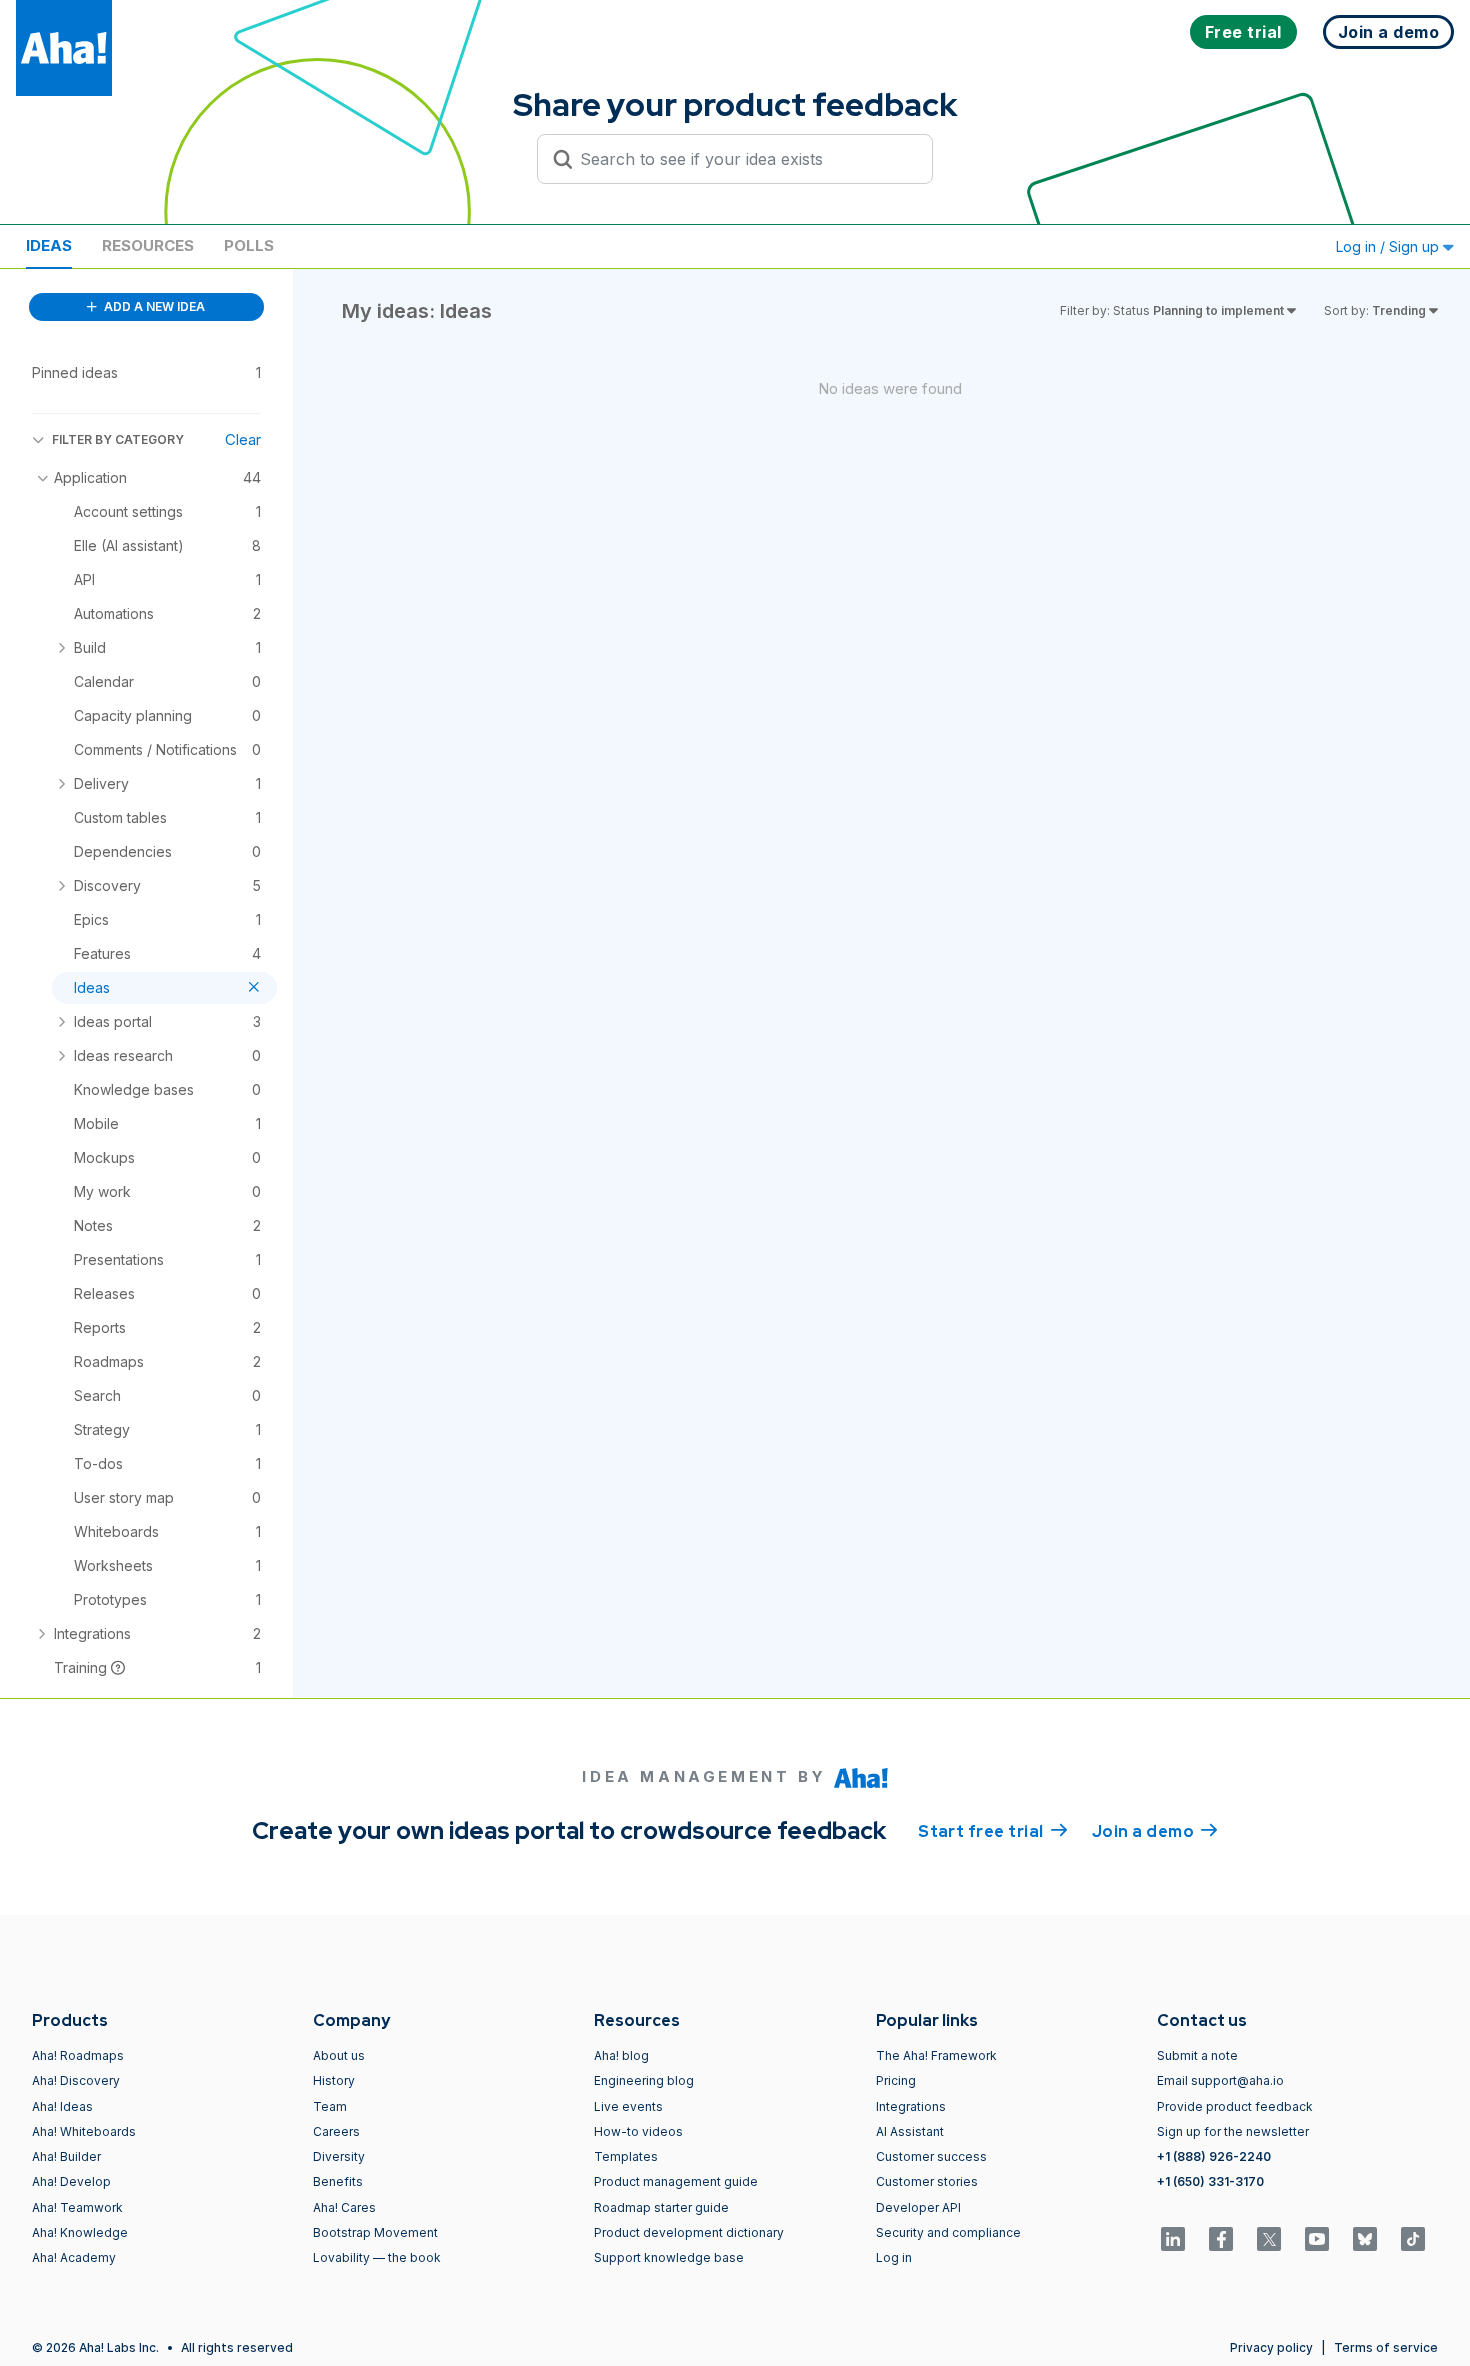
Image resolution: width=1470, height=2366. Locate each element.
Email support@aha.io (1220, 2080)
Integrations (911, 2106)
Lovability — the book (377, 2257)
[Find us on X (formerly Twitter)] (1269, 2239)
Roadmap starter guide (661, 2207)
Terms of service (1386, 2347)
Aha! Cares (344, 2207)
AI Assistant (910, 2131)
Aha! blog (621, 2055)
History (334, 2080)
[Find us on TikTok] (1413, 2239)
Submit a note (1197, 2055)
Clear (243, 439)
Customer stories (927, 2181)
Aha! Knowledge (80, 2232)
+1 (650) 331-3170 (1210, 2181)
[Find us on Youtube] (1317, 2239)
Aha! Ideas (62, 2106)
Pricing (896, 2080)
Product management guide (676, 2181)
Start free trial (993, 1831)
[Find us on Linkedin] (1173, 2239)
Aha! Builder (66, 2156)
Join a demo (1155, 1831)
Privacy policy (1271, 2347)
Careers (336, 2131)
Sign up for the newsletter (1233, 2131)
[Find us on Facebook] (1221, 2239)
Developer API (918, 2207)
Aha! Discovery (76, 2080)
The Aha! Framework (936, 2055)
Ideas (49, 245)
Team (330, 2106)
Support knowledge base (669, 2257)
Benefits (338, 2181)
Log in (894, 2257)
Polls (249, 245)
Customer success (931, 2156)
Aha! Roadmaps (78, 2055)
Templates (626, 2156)
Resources (148, 245)
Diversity (339, 2156)
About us (339, 2055)
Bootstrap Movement (375, 2232)
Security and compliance (948, 2232)
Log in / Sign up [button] (1389, 246)
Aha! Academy (74, 2257)
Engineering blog (644, 2080)
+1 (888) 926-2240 (1214, 2156)
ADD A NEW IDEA (153, 306)
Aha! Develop (71, 2181)
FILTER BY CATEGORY (118, 439)
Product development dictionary (689, 2232)
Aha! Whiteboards (84, 2131)
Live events (628, 2106)
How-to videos (638, 2131)
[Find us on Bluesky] (1365, 2239)
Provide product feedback (1235, 2106)
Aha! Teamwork (77, 2207)
